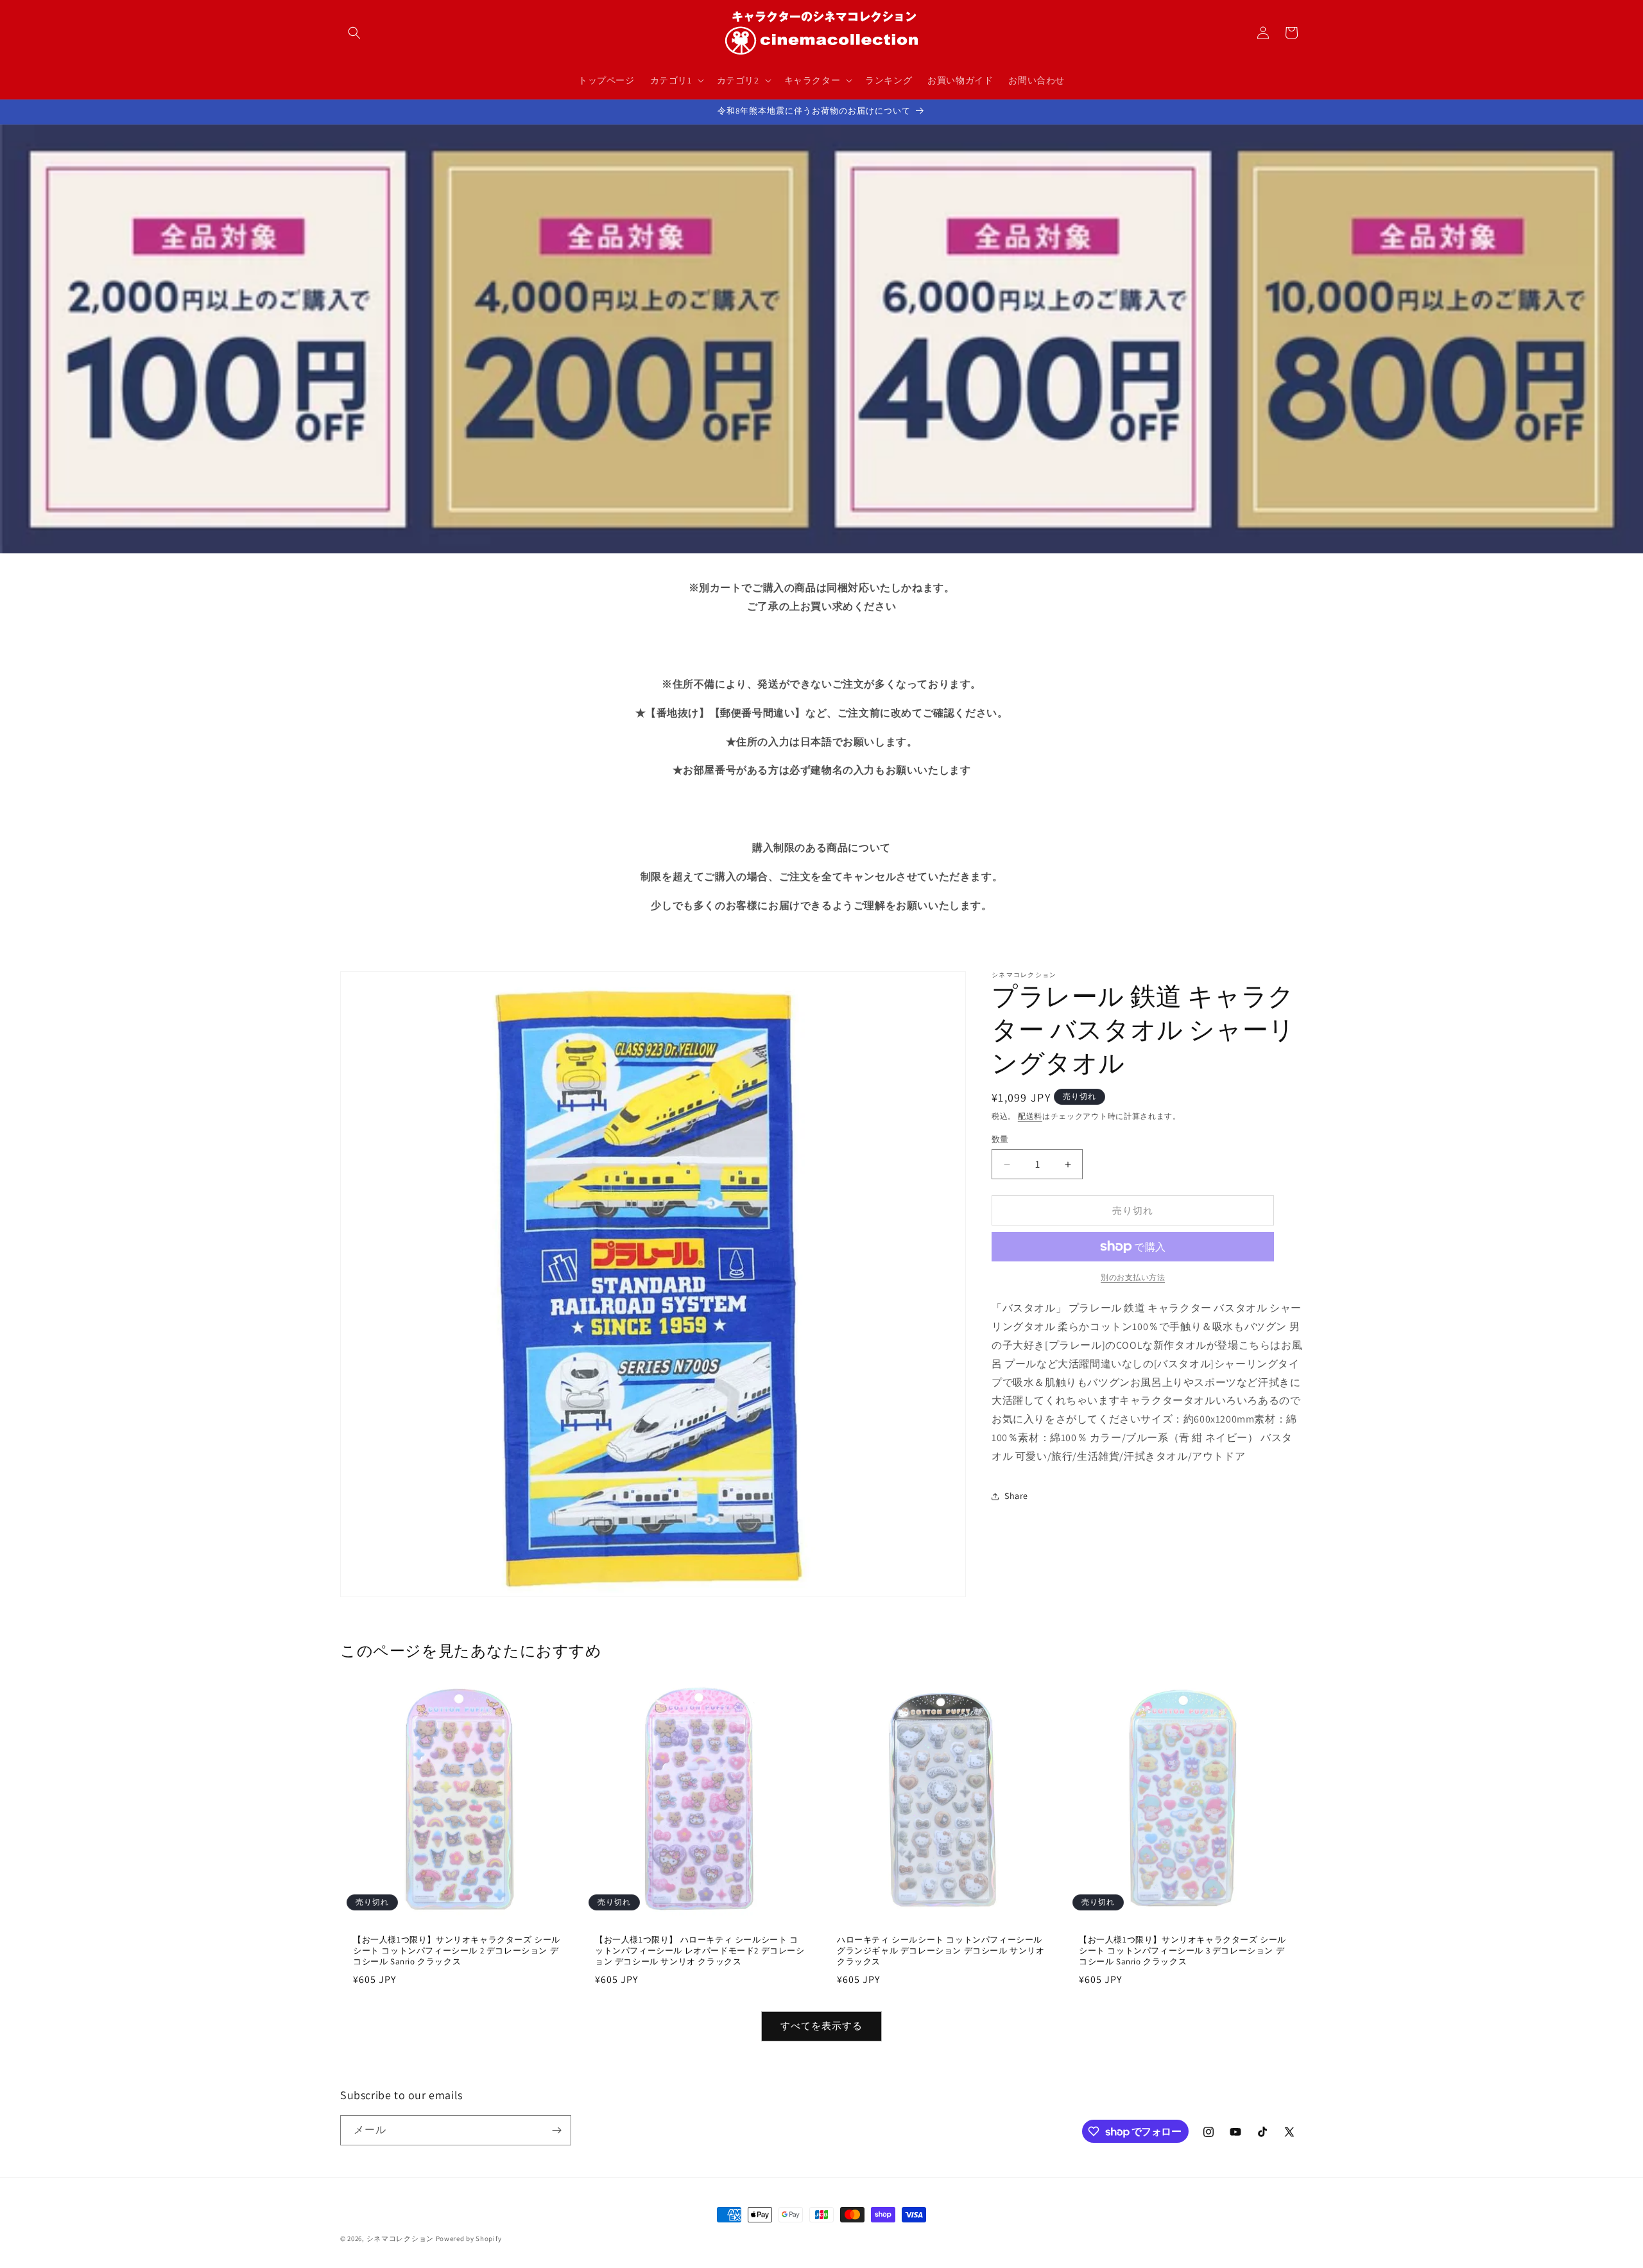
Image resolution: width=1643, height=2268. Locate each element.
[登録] (556, 2130)
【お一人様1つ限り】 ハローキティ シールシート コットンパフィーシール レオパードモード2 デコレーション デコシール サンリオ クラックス (700, 1951)
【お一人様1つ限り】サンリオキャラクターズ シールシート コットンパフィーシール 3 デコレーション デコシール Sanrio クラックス (1183, 1951)
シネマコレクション (400, 2238)
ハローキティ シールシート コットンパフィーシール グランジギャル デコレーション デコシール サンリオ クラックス (941, 1951)
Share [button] (1016, 1496)
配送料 (1030, 1116)
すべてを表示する (821, 2026)
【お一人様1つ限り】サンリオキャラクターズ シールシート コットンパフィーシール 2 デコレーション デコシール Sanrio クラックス (457, 1951)
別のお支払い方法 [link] (1133, 1277)
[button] (354, 33)
